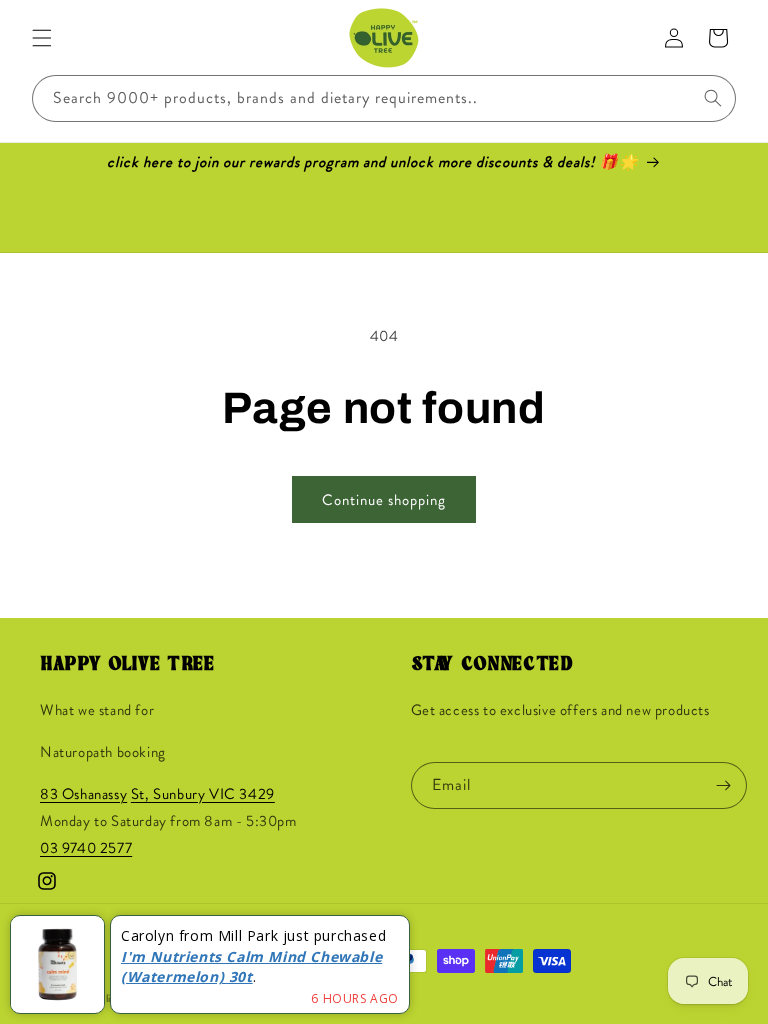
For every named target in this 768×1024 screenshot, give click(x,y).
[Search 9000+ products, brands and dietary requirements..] (713, 98)
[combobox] (384, 98)
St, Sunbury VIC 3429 (203, 794)
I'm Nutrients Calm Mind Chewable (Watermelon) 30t (251, 967)
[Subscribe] (724, 785)
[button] (42, 38)
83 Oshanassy (83, 794)
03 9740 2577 (86, 848)
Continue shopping (384, 500)
